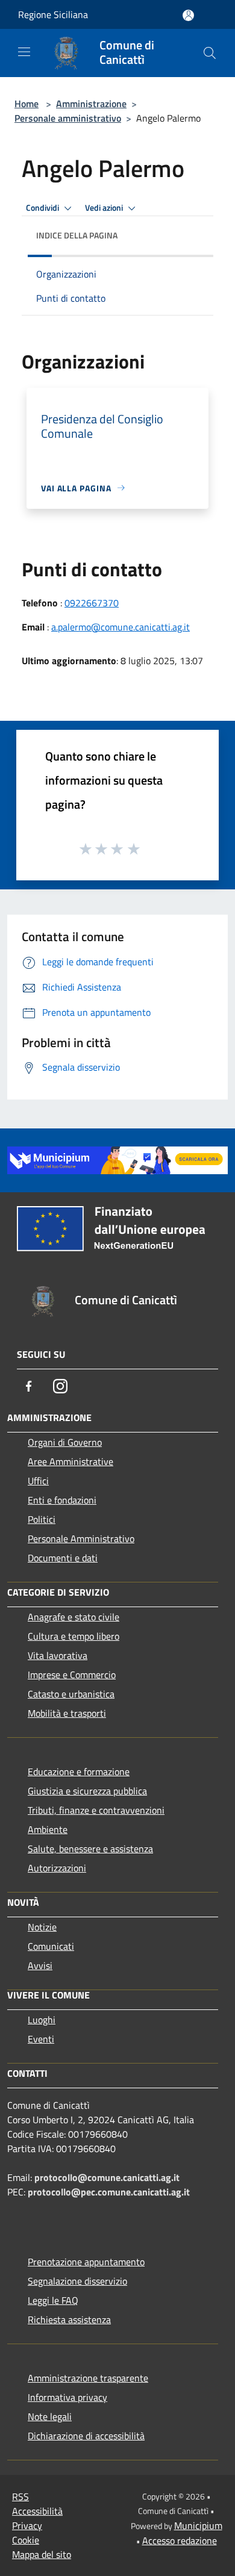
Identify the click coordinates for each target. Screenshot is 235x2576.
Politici (42, 1519)
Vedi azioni (105, 208)
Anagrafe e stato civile (74, 1617)
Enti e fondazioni (62, 1500)
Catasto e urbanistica (71, 1694)
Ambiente (48, 1829)
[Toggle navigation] (24, 52)
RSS (20, 2497)
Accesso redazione (180, 2540)
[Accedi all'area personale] (188, 15)
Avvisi (40, 1965)
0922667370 (92, 603)
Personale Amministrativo (81, 1538)
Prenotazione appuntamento (86, 2262)
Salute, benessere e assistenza (90, 1849)
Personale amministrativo (68, 118)
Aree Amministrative (70, 1461)
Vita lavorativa (58, 1655)
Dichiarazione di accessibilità (86, 2436)
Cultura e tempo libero (74, 1636)
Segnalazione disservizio (77, 2281)
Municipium (198, 2525)
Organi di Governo (65, 1442)
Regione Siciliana (53, 14)
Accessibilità (37, 2511)
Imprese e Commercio (72, 1675)
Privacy (27, 2525)
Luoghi (42, 2020)
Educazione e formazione (79, 1772)
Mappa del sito (42, 2554)
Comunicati (51, 1946)
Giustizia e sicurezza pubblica (87, 1791)
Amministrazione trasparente (88, 2378)
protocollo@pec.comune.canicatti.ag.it (109, 2192)
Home (27, 104)
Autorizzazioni (57, 1868)
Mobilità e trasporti (67, 1713)
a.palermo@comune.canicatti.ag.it (121, 627)
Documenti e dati (63, 1558)
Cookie (26, 2540)
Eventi (41, 2039)
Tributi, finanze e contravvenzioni (96, 1810)
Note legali (50, 2416)
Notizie (42, 1927)
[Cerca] (210, 53)
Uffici (38, 1481)
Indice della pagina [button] (77, 235)
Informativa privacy (67, 2397)
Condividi (43, 208)
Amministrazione (91, 104)
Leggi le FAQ (53, 2300)
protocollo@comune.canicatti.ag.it (107, 2177)
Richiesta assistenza (69, 2319)
